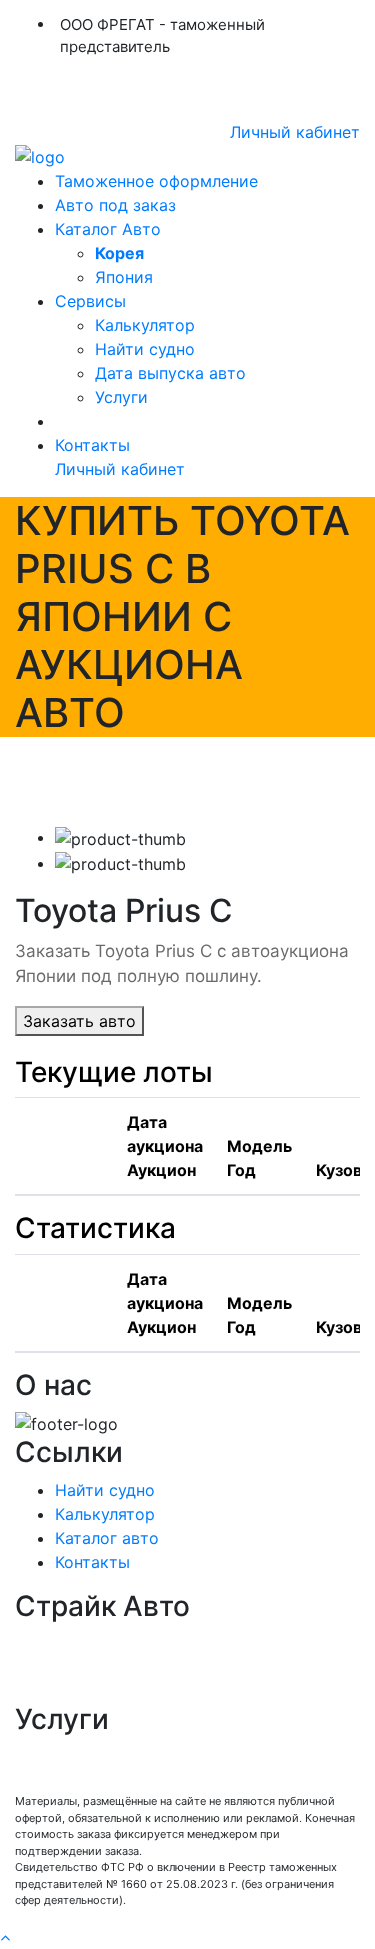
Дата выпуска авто (170, 373)
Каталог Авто (108, 229)
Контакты (92, 445)
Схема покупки (75, 1667)
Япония (124, 277)
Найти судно (145, 349)
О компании (62, 1643)
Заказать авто (79, 1021)
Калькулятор (145, 325)
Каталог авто (107, 1538)
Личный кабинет (295, 132)
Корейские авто (78, 1691)
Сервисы (90, 301)
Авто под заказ (115, 205)
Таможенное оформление (156, 181)
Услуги (121, 397)
